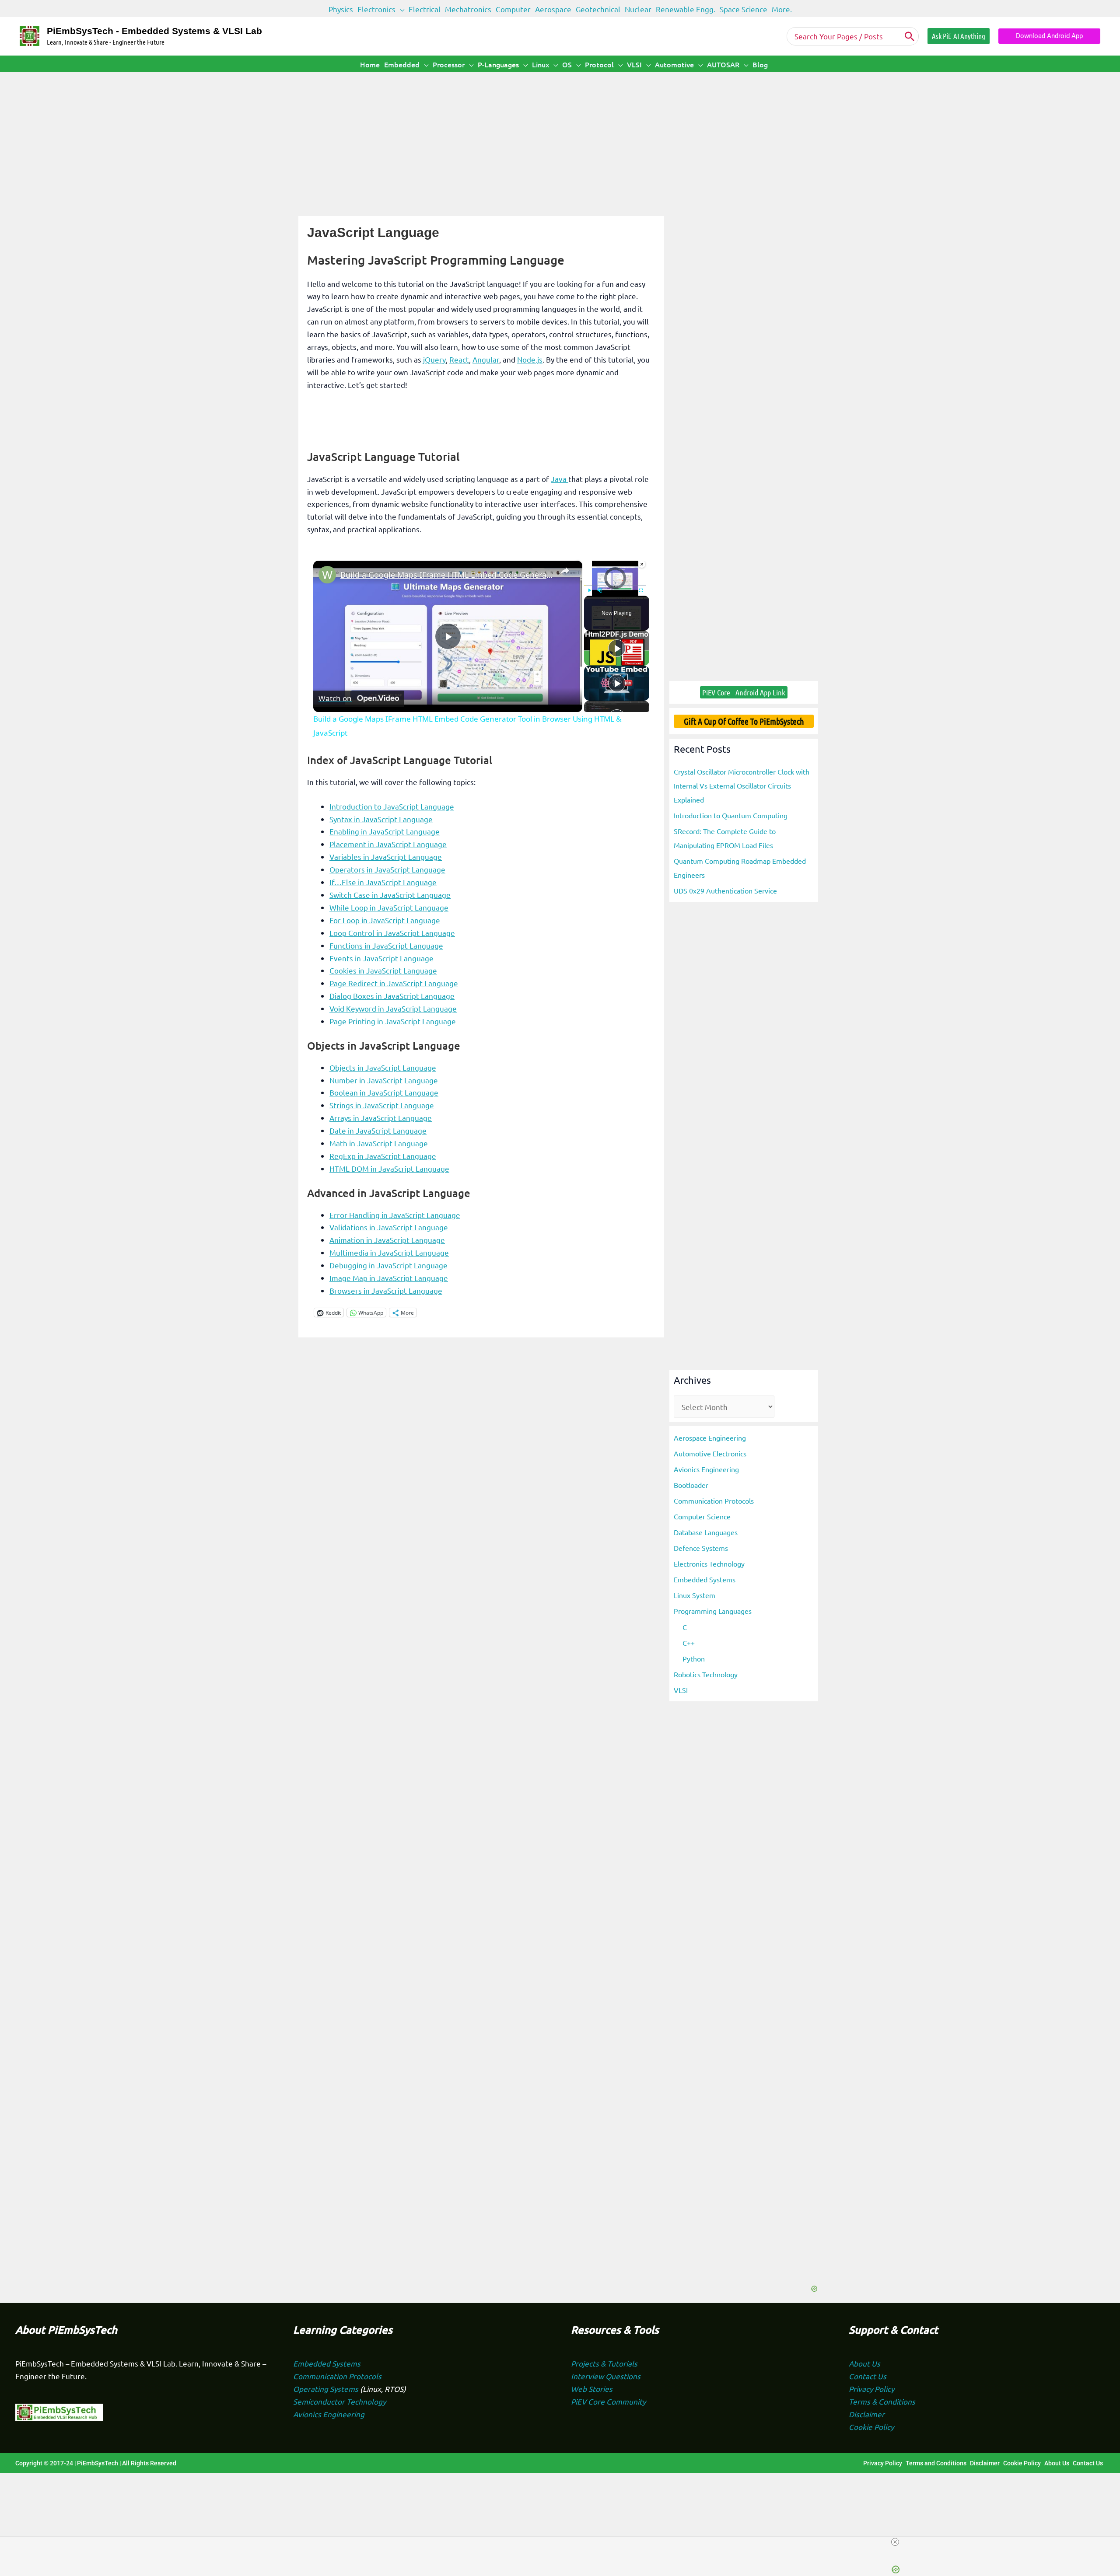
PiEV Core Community (608, 2401)
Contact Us (868, 2376)
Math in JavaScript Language (379, 1143)
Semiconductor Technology (339, 2401)
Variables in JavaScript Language (386, 857)
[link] (327, 575)
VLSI (681, 1690)
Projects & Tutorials (604, 2363)
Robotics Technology (706, 1674)
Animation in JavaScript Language (387, 1240)
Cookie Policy (871, 2427)
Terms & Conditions (882, 2401)
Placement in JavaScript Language (388, 844)
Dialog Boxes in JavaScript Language (392, 996)
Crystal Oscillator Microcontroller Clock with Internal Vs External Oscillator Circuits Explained (742, 785)
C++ (689, 1643)
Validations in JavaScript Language (389, 1227)
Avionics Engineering (706, 1469)
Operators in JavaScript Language (387, 869)
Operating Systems (327, 2389)
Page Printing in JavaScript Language (393, 1021)
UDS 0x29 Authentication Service (725, 890)
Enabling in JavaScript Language (385, 831)
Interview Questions (606, 2376)
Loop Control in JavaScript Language (392, 933)
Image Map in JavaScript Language (389, 1278)
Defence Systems (701, 1548)
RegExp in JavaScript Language (383, 1156)
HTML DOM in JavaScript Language (389, 1168)
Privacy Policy (871, 2389)
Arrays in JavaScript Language (381, 1118)
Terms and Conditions (936, 2463)
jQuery (434, 359)
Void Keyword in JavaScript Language (393, 1008)
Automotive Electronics (710, 1453)
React (459, 359)
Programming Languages (713, 1611)
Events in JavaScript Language (381, 958)
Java (560, 479)
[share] (565, 571)
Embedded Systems (705, 1579)
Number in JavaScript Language (384, 1080)
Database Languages (706, 1532)
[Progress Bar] (615, 585)
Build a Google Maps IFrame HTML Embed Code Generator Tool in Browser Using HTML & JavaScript (446, 575)
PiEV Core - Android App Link (744, 692)
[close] (563, 2542)
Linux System (695, 1595)
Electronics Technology (709, 1564)
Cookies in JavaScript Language (383, 970)
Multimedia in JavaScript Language (389, 1252)
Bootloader (691, 1485)
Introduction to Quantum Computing (731, 815)
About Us (864, 2363)
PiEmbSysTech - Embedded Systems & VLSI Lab (154, 31)
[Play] (617, 648)
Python (694, 1658)
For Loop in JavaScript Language (385, 920)
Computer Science (702, 1516)
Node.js (530, 359)
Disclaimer (867, 2414)
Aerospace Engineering (710, 1438)
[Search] (910, 36)
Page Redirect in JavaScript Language (394, 983)
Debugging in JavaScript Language (388, 1265)
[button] (400, 9)
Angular (486, 359)
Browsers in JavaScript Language (386, 1290)
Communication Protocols (714, 1501)
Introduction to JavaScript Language (392, 806)
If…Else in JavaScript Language (383, 882)
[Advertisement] (560, 137)
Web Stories (592, 2389)
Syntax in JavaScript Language (381, 819)
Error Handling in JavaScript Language (395, 1215)
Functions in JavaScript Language (386, 945)
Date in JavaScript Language (378, 1130)
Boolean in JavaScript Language (384, 1092)
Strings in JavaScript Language (382, 1105)
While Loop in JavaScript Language (389, 907)
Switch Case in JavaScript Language (390, 895)
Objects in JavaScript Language (383, 1067)
